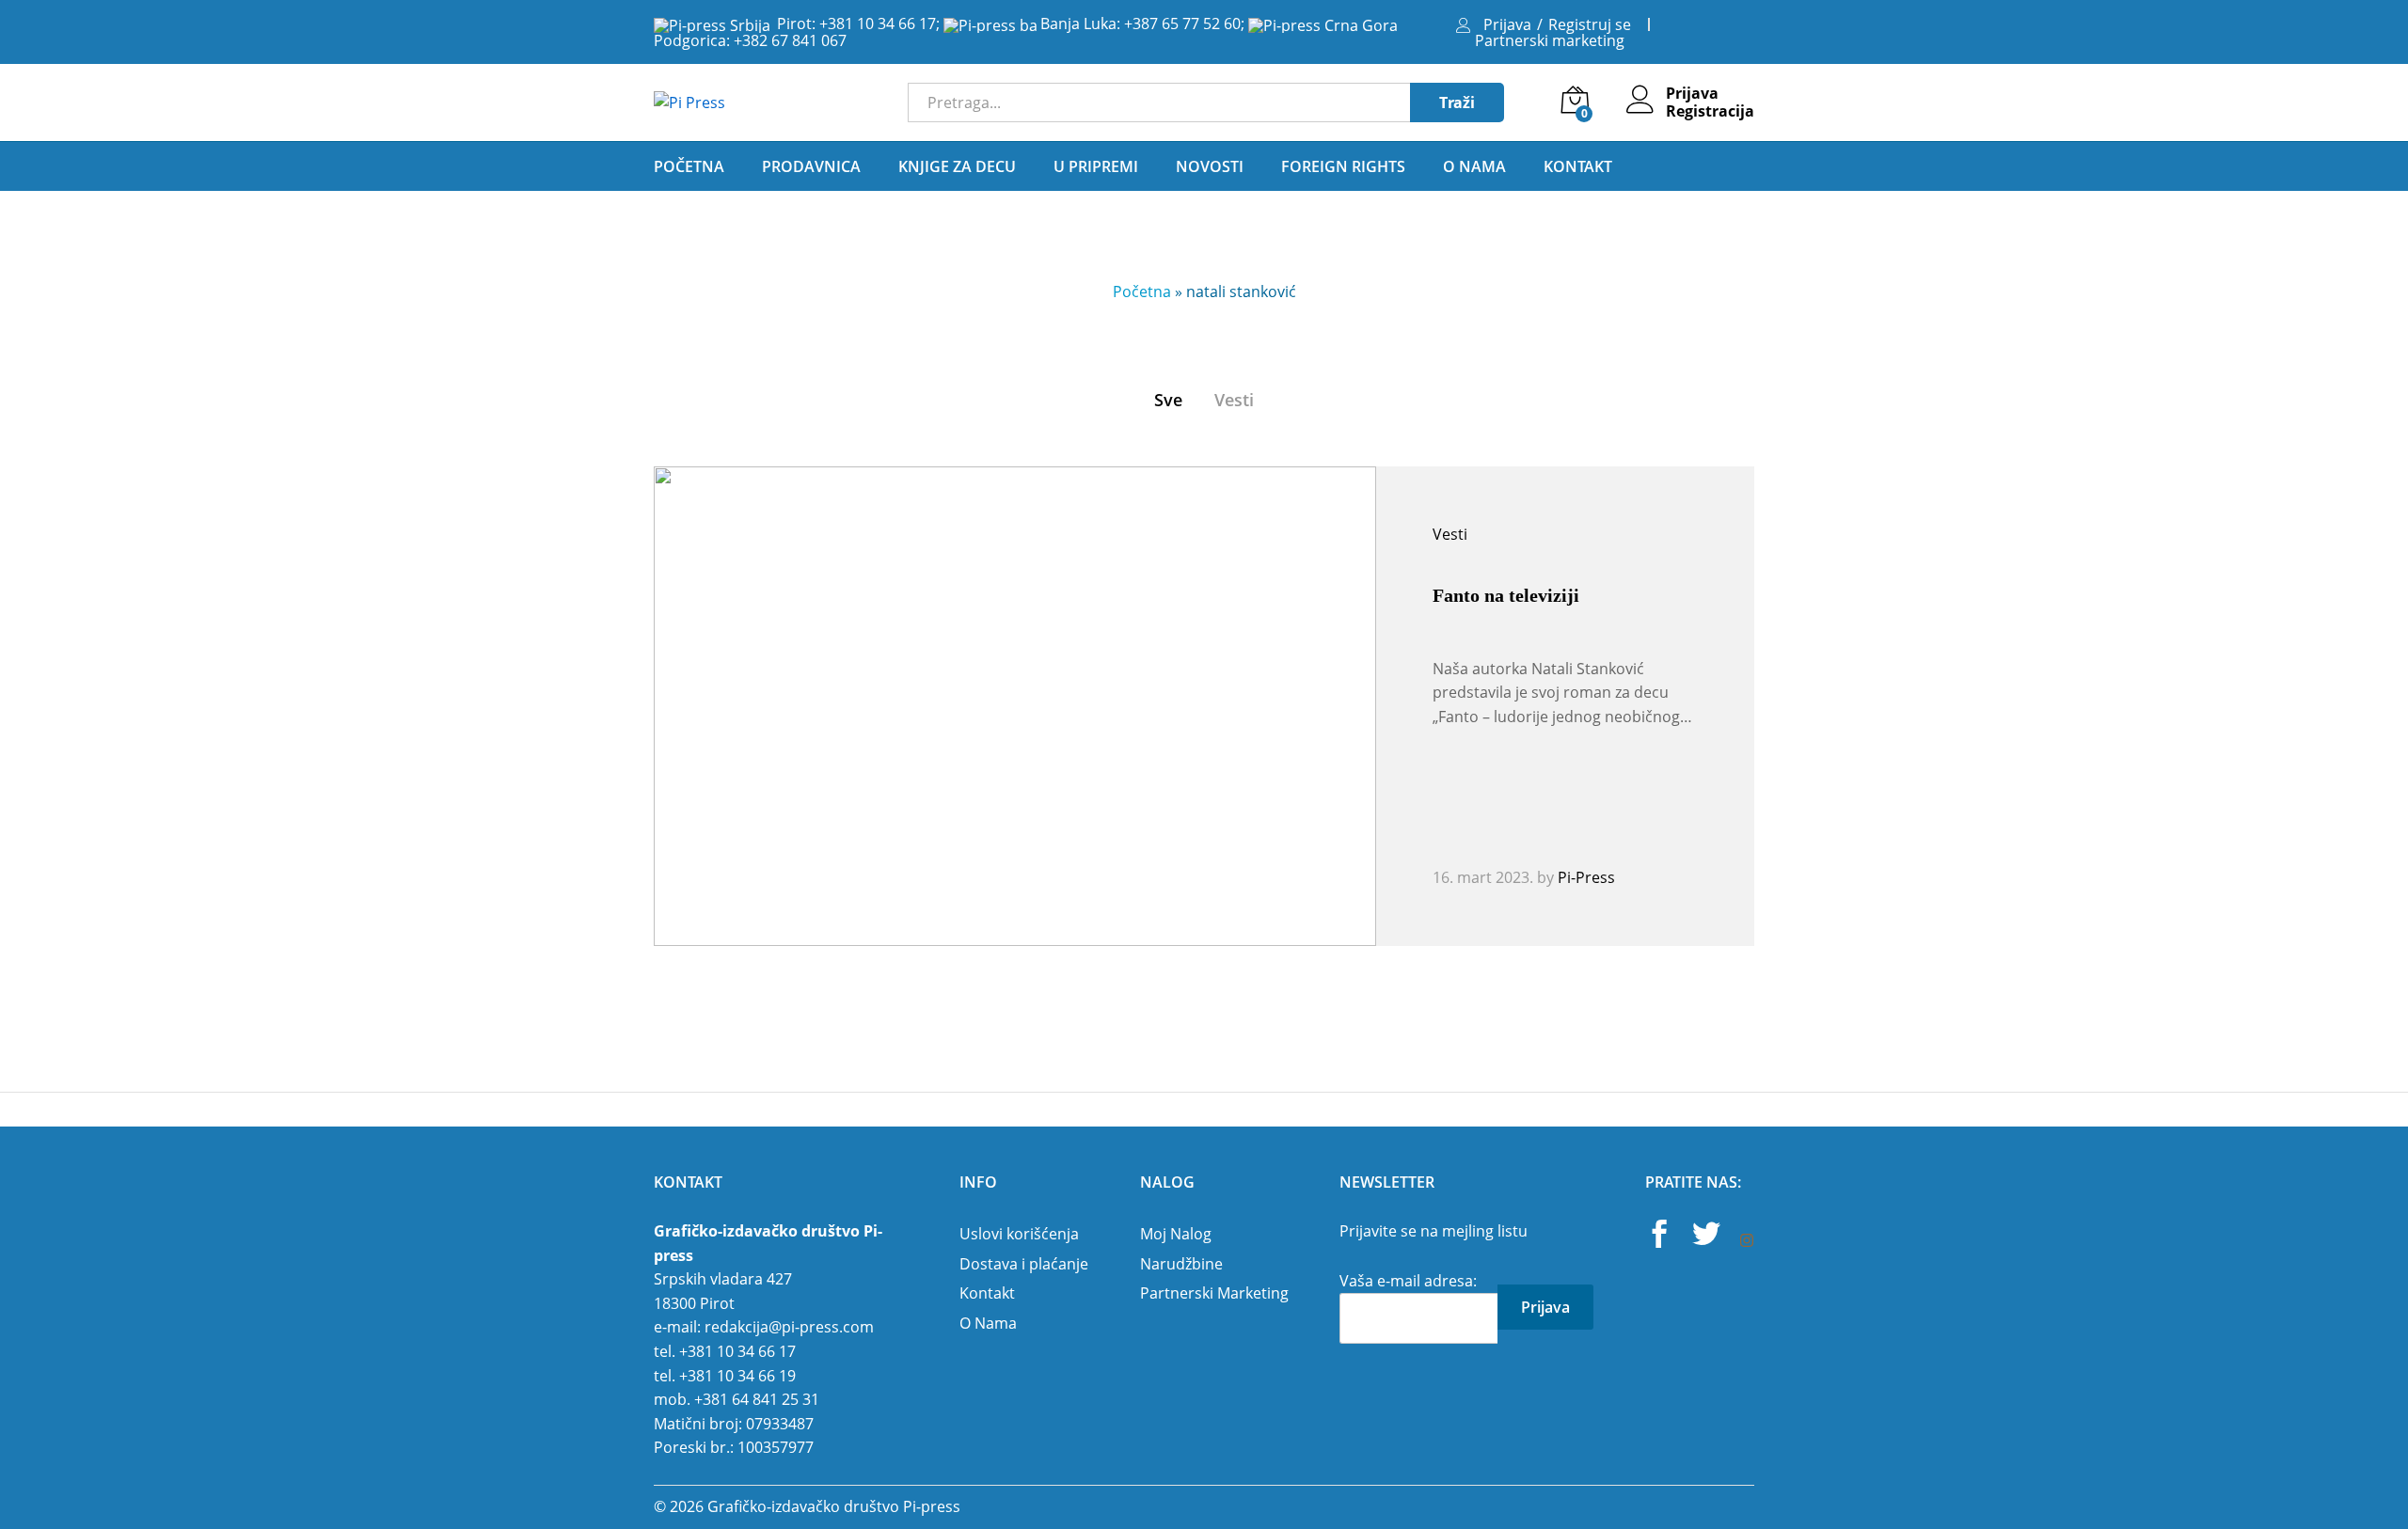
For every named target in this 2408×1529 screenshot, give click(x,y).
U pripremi (1096, 166)
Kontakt (1578, 166)
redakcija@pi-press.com (789, 1327)
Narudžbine (1181, 1264)
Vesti (1234, 400)
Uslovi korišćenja (1019, 1234)
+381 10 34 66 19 (737, 1376)
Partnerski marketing (1550, 40)
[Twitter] (1706, 1237)
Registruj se (1590, 24)
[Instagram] (1747, 1241)
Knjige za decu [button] (957, 166)
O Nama (1474, 166)
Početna (689, 166)
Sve (1168, 400)
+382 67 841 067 (790, 40)
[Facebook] (1659, 1237)
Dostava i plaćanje (1024, 1264)
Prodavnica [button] (811, 166)
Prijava (1507, 24)
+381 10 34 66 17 (878, 24)
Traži (1457, 102)
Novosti (1210, 166)
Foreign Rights (1343, 166)
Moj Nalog (1176, 1234)
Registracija (1710, 111)
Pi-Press (1586, 877)
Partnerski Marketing (1214, 1293)
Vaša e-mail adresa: (1408, 1281)
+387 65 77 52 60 (1182, 24)
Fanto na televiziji (1506, 595)
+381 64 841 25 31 (757, 1399)
